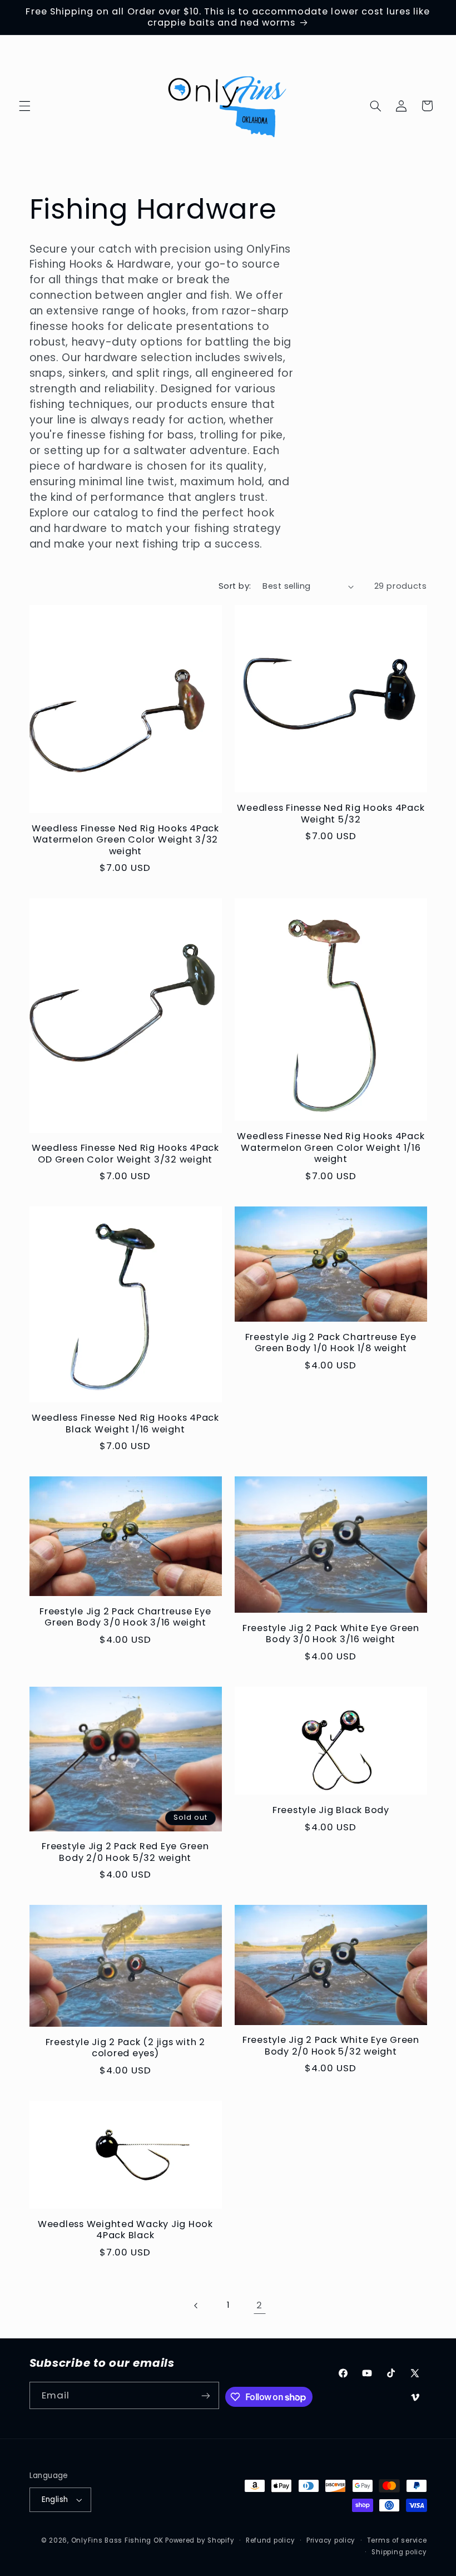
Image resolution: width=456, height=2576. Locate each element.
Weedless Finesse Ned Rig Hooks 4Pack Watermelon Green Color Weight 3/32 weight (125, 840)
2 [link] (259, 2305)
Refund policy (271, 2540)
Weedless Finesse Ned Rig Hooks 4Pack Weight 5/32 (331, 814)
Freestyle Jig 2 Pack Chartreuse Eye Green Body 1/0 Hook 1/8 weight (331, 1343)
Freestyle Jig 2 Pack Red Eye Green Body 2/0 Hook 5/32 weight (125, 1852)
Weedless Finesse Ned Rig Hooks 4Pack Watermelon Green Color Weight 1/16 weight (331, 1148)
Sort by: (235, 586)
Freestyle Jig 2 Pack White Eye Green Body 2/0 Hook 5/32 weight (331, 2046)
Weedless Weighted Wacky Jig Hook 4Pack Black (125, 2230)
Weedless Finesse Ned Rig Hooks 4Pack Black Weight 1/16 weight (125, 1424)
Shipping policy (399, 2552)
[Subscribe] (206, 2395)
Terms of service (397, 2540)
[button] (24, 106)
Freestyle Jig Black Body (331, 1810)
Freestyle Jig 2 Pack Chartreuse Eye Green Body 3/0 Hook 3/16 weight (125, 1617)
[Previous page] (196, 2306)
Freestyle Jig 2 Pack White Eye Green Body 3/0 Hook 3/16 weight (331, 1634)
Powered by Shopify (200, 2540)
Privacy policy (331, 2540)
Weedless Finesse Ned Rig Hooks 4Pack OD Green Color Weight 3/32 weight (125, 1154)
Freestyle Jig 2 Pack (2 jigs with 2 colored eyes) (125, 2048)
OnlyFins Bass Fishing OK (118, 2540)
